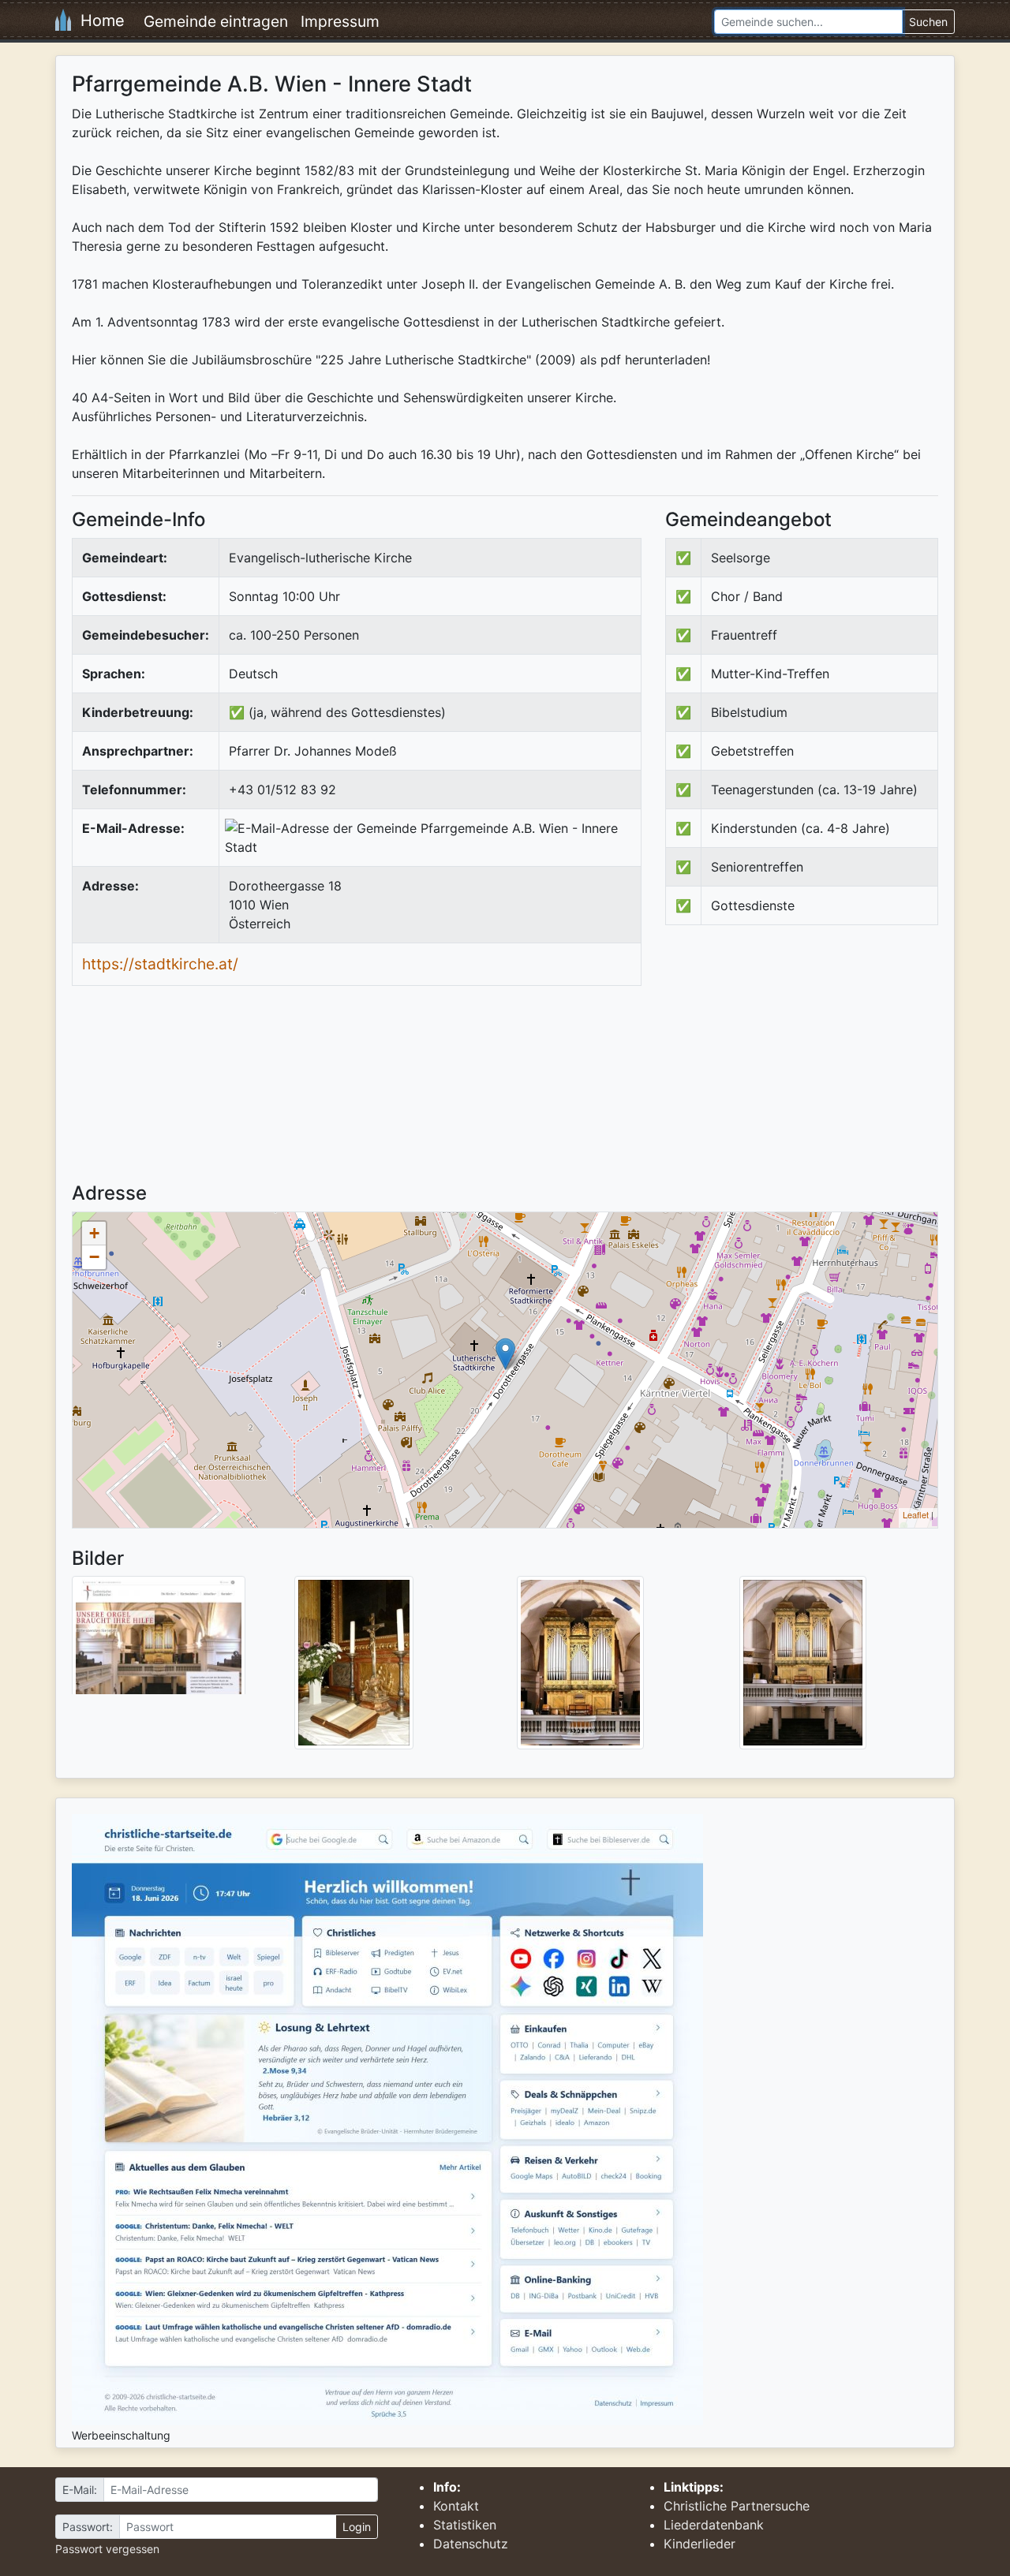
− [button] (94, 1257)
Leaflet (916, 1514)
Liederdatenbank (714, 2525)
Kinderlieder (700, 2544)
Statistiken (465, 2525)
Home (98, 21)
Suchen (928, 22)
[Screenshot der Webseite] (159, 1641)
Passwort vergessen (107, 2549)
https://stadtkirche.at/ (160, 964)
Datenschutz (471, 2544)
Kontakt (456, 2506)
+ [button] (94, 1233)
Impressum (340, 21)
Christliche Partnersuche (737, 2506)
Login (357, 2527)
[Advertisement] (798, 1067)
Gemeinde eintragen (216, 21)
